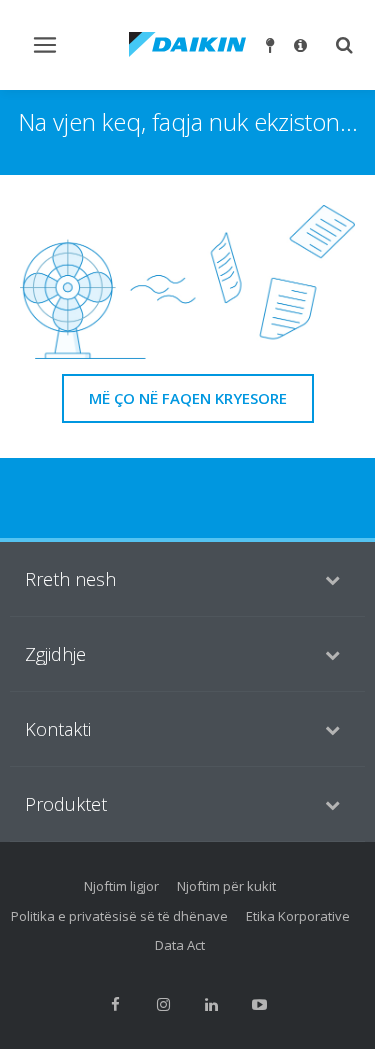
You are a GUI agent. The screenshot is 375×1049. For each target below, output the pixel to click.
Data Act (180, 945)
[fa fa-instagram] (164, 1005)
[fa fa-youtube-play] (260, 1005)
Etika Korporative (298, 916)
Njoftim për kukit (226, 886)
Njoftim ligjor (121, 886)
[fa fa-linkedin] (212, 1005)
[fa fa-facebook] (116, 1005)
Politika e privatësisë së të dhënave (119, 916)
